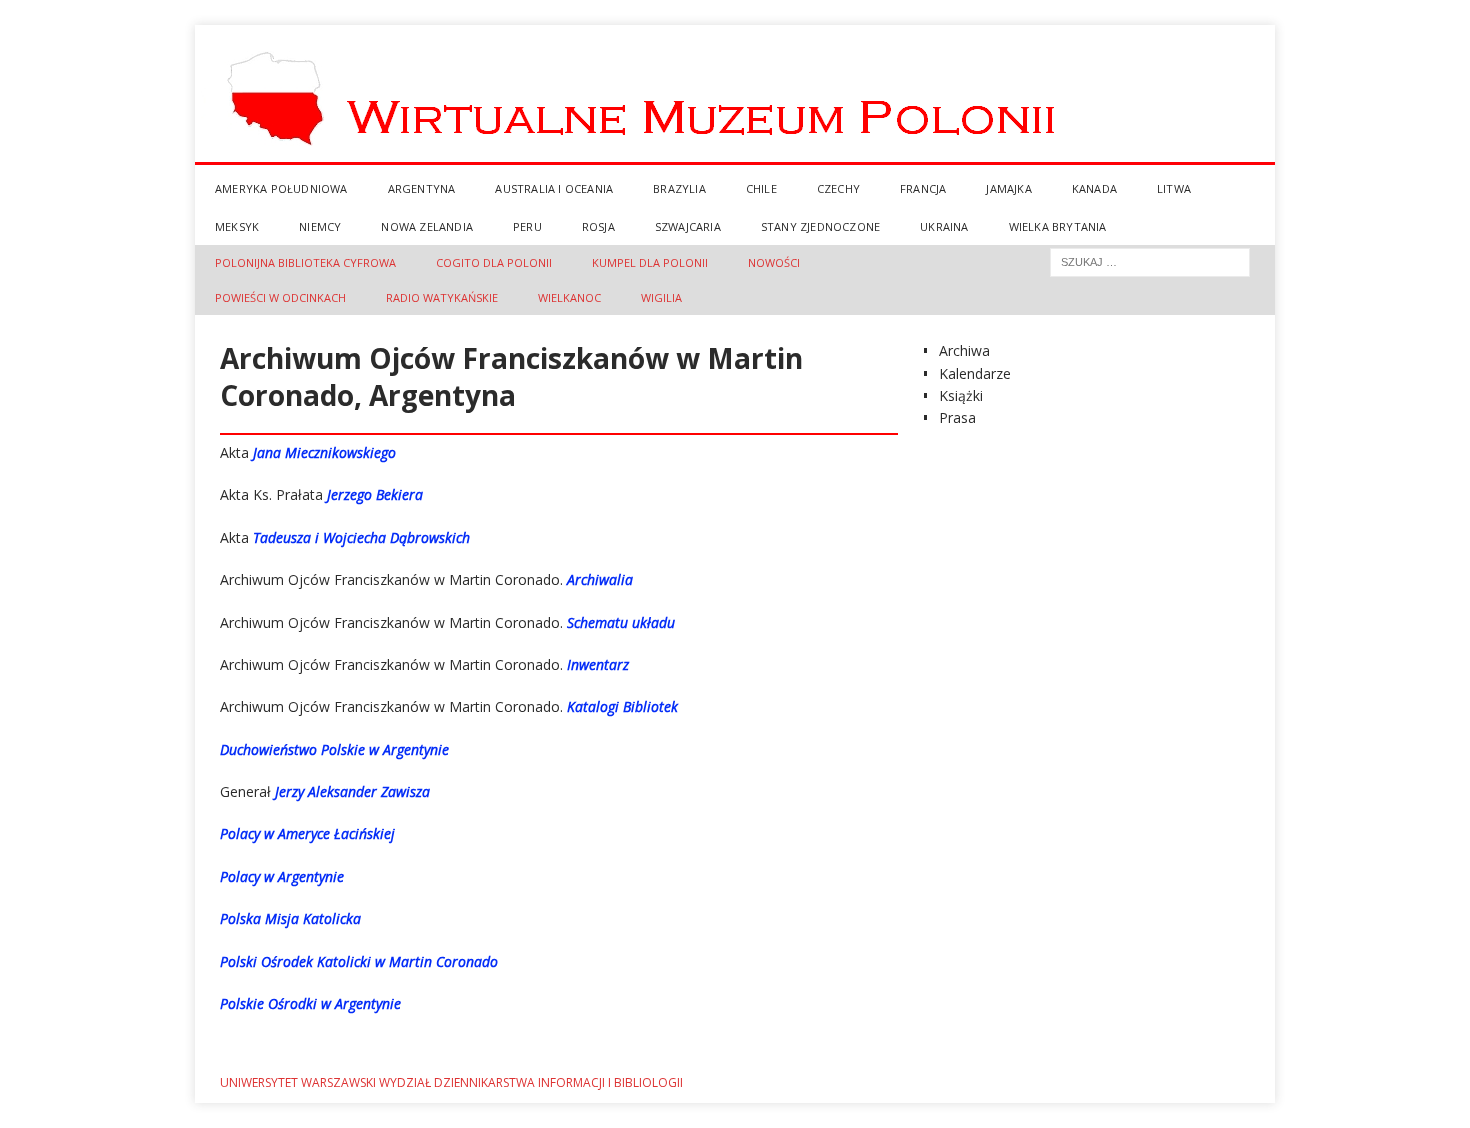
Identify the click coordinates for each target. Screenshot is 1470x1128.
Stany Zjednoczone (820, 226)
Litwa (1174, 188)
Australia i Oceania (554, 188)
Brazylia (679, 188)
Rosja (598, 226)
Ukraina (944, 226)
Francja (923, 188)
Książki (961, 395)
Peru (527, 226)
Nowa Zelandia (427, 226)
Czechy (838, 188)
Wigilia (661, 297)
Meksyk (237, 226)
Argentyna (422, 188)
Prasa (957, 417)
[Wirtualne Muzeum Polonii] (735, 158)
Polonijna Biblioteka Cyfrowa (305, 262)
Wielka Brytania (1058, 226)
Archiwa (964, 350)
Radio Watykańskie (442, 297)
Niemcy (320, 226)
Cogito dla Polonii (494, 262)
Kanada (1094, 188)
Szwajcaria (688, 226)
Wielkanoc (569, 297)
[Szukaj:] (1150, 260)
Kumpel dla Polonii (650, 262)
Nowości (774, 262)
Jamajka (1008, 188)
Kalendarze (975, 373)
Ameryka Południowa (281, 188)
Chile (761, 188)
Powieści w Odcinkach (280, 297)
